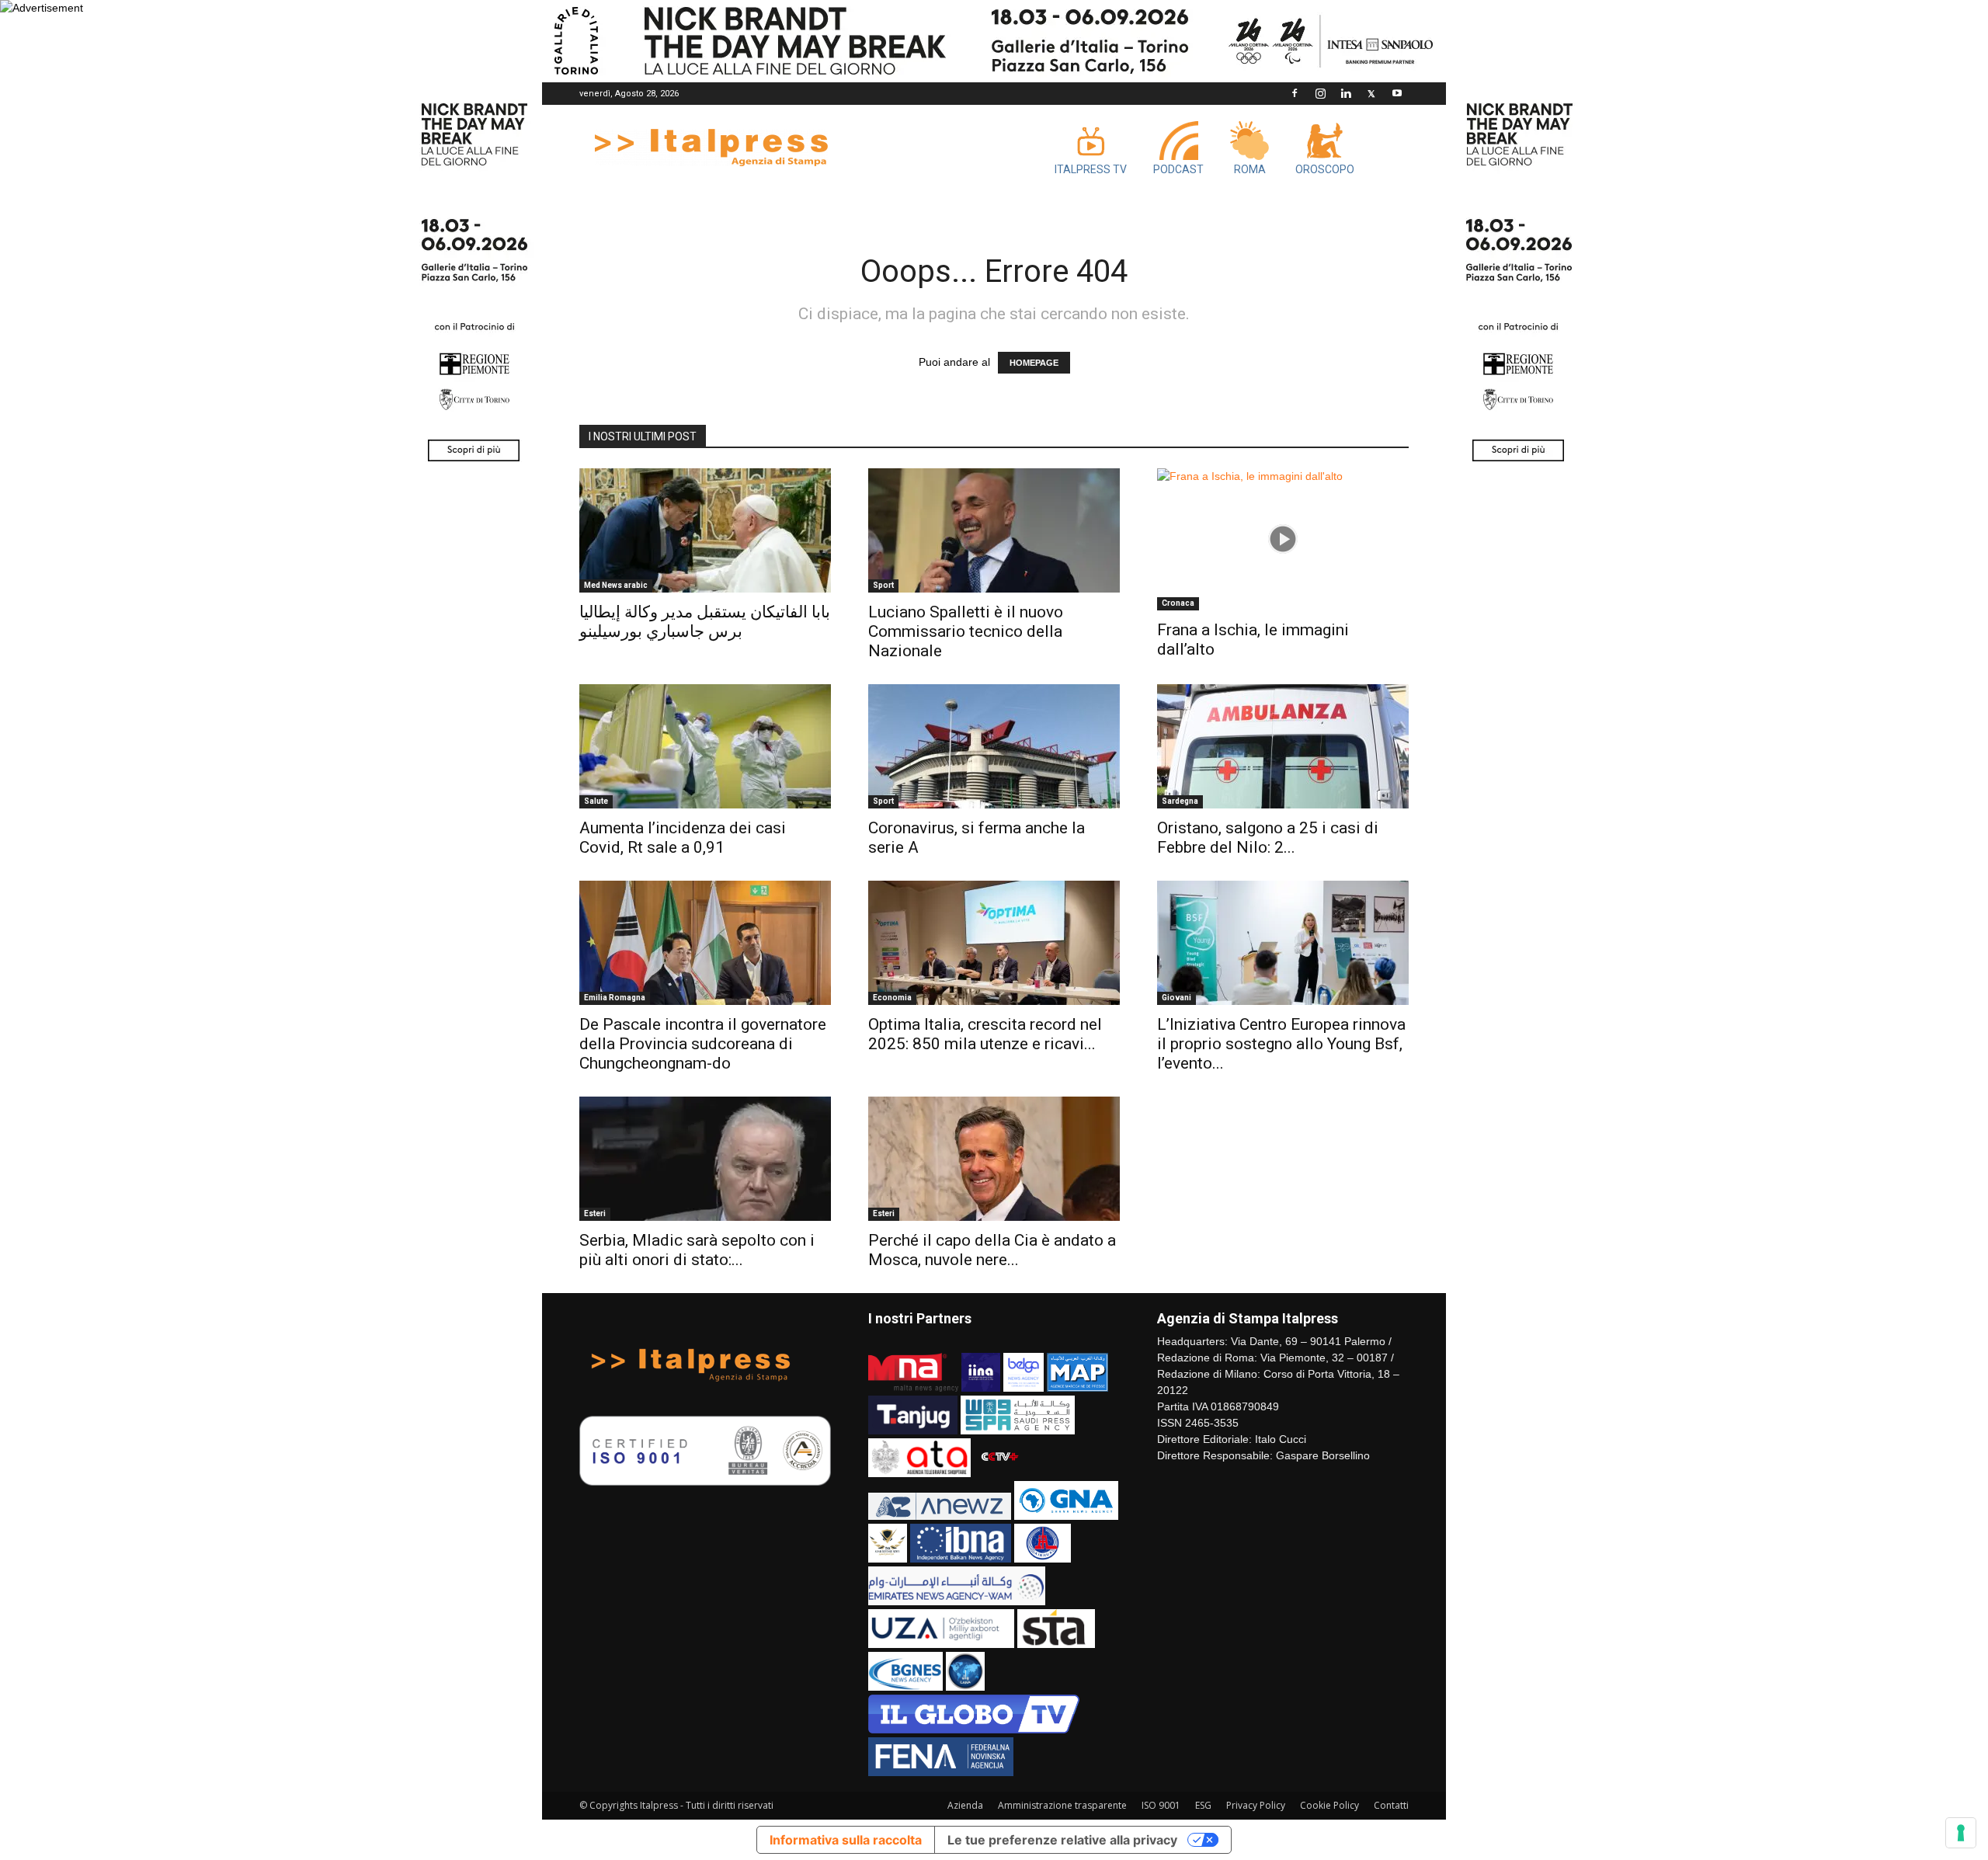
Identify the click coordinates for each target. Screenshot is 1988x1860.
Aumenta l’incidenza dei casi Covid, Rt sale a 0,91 (683, 838)
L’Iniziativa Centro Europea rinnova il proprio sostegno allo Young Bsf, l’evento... (1281, 1044)
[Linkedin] (1346, 93)
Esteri (595, 1213)
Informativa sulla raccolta (846, 1840)
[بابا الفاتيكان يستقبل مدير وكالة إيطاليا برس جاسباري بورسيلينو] (705, 530)
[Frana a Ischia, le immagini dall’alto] (1283, 539)
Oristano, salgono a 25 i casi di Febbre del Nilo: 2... (1268, 838)
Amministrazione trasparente (1062, 1805)
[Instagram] (1320, 93)
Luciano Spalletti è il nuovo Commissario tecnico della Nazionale (966, 631)
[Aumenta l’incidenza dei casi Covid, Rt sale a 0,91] (705, 746)
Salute (596, 801)
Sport (883, 585)
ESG (1203, 1805)
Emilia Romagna (615, 998)
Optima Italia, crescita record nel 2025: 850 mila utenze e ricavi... (985, 1034)
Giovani (1176, 998)
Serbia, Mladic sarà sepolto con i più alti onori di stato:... (697, 1250)
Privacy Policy (1256, 1805)
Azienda (965, 1805)
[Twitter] (1371, 93)
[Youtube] (1397, 93)
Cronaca (1178, 603)
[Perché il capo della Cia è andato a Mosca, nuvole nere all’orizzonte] (994, 1159)
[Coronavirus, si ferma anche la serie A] (994, 746)
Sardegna (1180, 801)
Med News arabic (616, 585)
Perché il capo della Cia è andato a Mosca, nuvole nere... (992, 1250)
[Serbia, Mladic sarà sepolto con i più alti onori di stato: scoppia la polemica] (705, 1159)
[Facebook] (1295, 93)
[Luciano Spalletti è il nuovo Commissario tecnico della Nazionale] (994, 530)
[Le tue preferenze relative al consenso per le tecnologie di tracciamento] (1961, 1833)
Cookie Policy (1329, 1805)
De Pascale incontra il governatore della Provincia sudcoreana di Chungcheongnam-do (703, 1044)
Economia (892, 998)
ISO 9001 (1161, 1805)
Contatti (1391, 1805)
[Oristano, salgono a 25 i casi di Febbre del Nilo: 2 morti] (1283, 746)
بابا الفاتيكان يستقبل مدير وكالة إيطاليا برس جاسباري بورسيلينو (705, 622)
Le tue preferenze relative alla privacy (1062, 1840)
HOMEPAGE (1034, 363)
